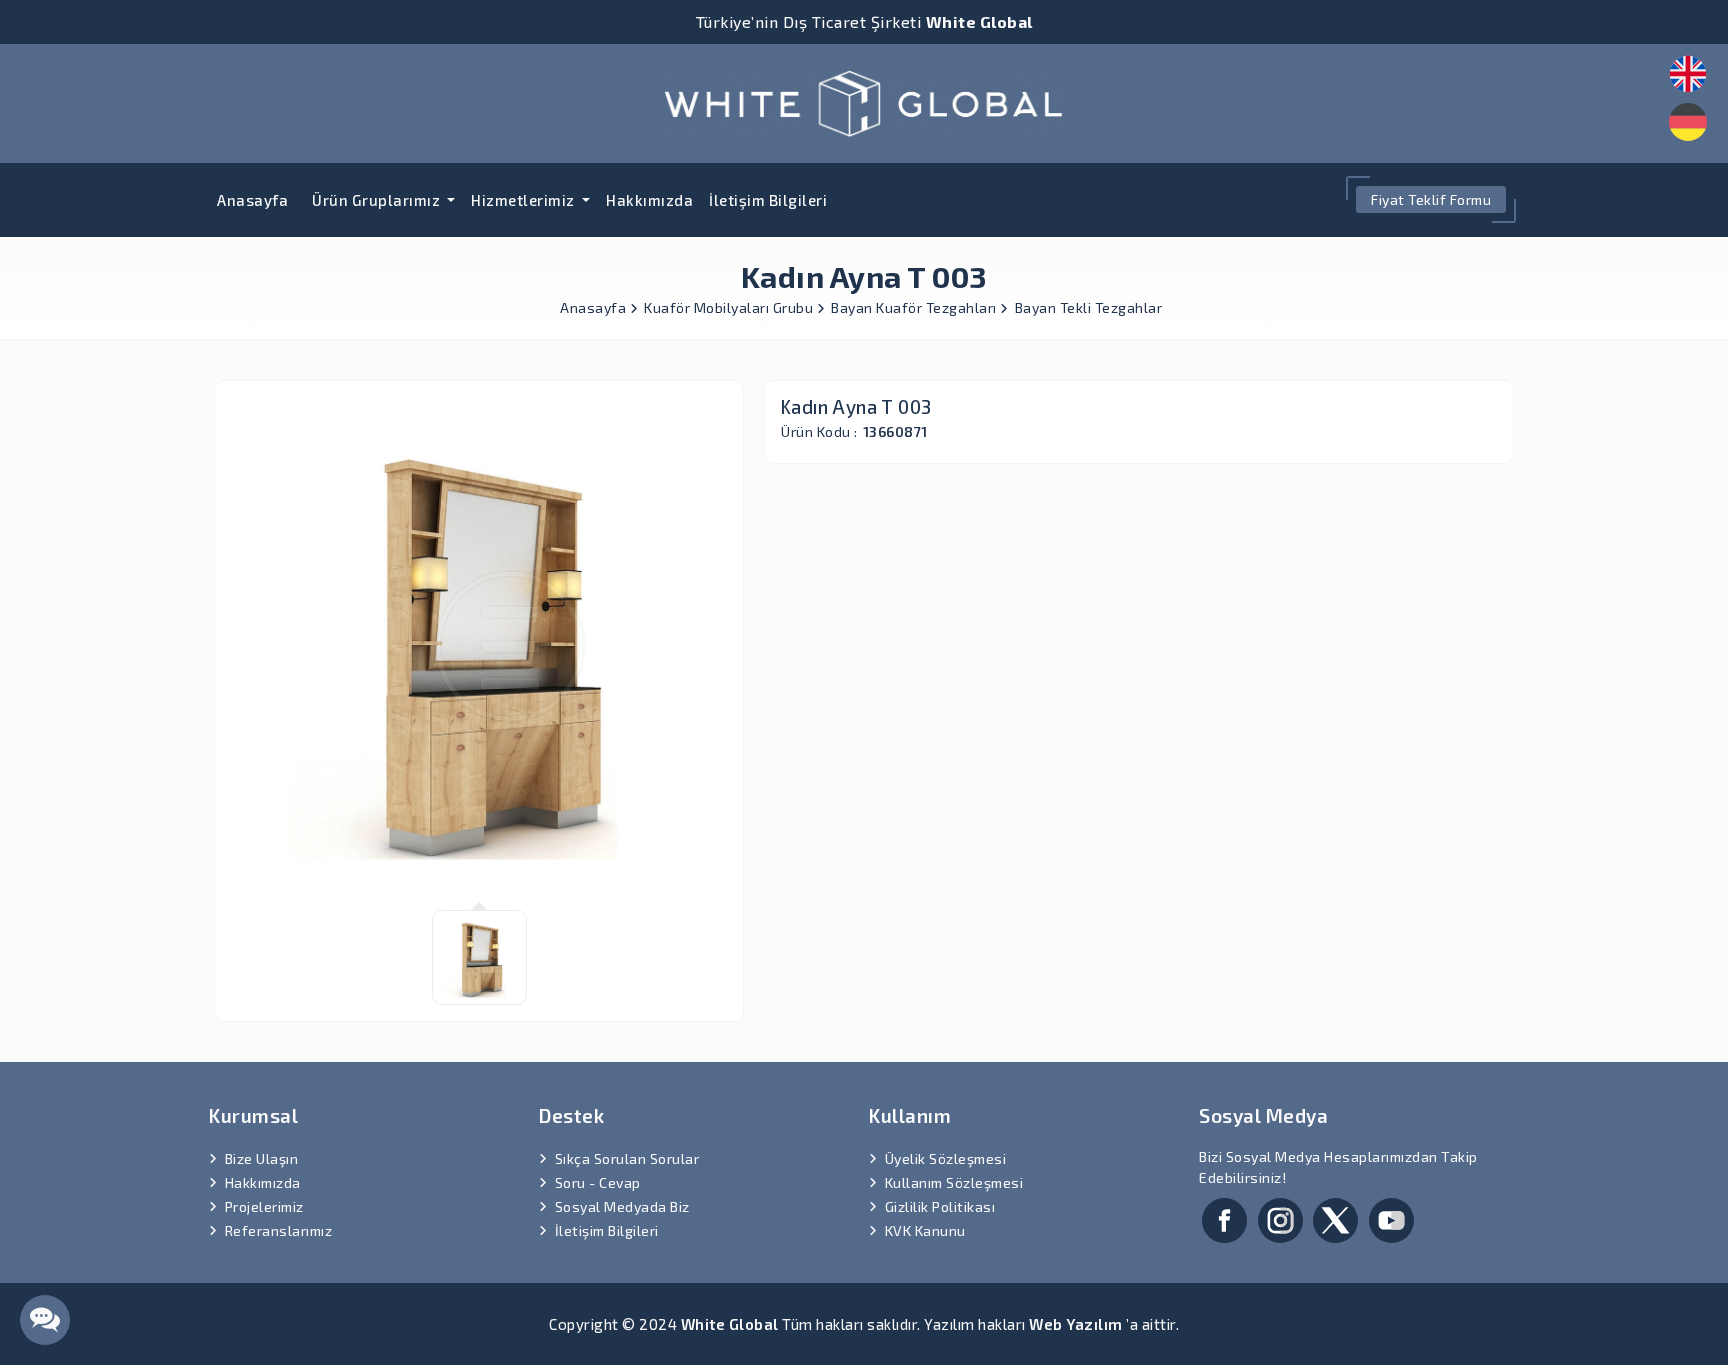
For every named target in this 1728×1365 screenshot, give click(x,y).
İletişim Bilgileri (768, 200)
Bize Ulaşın (262, 1158)
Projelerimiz (264, 1206)
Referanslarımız (279, 1230)
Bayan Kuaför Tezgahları (915, 307)
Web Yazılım (1076, 1324)
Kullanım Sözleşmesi (954, 1182)
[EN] (1688, 74)
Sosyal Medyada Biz (622, 1206)
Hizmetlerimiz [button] (524, 200)
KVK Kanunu (925, 1230)
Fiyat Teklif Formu (1431, 199)
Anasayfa (252, 200)
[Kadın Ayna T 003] (864, 100)
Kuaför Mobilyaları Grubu (730, 307)
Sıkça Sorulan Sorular (627, 1158)
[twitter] (1335, 1217)
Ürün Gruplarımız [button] (378, 200)
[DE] (1688, 122)
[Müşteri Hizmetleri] (45, 1320)
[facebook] (1224, 1217)
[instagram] (1280, 1217)
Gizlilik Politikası (940, 1206)
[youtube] (1391, 1217)
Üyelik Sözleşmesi (946, 1158)
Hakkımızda (649, 200)
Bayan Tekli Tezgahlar (1089, 307)
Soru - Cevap (598, 1182)
